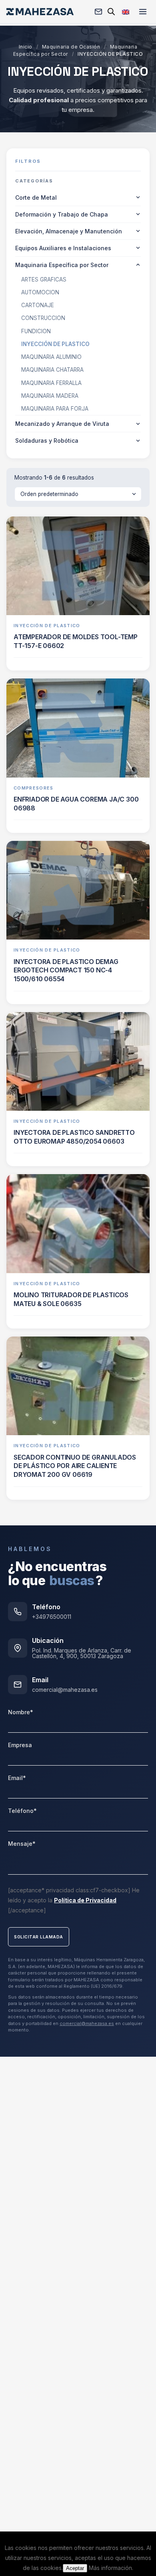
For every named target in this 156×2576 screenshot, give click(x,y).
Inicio (26, 47)
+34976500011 (52, 1617)
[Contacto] (98, 12)
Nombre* (21, 1712)
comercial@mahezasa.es (65, 1690)
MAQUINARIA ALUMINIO (51, 357)
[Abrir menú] (143, 12)
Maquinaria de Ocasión (71, 47)
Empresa (20, 1745)
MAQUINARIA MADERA (50, 396)
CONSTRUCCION (43, 318)
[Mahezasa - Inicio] (40, 12)
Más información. (111, 2568)
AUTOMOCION (40, 292)
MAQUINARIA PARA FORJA (55, 409)
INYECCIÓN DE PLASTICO (55, 344)
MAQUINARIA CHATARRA (52, 370)
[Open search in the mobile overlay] (111, 11)
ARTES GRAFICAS (44, 279)
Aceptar (75, 2568)
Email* (17, 1778)
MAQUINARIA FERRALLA (51, 383)
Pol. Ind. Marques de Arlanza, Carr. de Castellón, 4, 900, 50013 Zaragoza (82, 1653)
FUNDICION (36, 331)
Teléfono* (22, 1811)
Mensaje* (22, 1844)
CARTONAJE (38, 305)
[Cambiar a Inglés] (126, 11)
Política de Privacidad (85, 1900)
